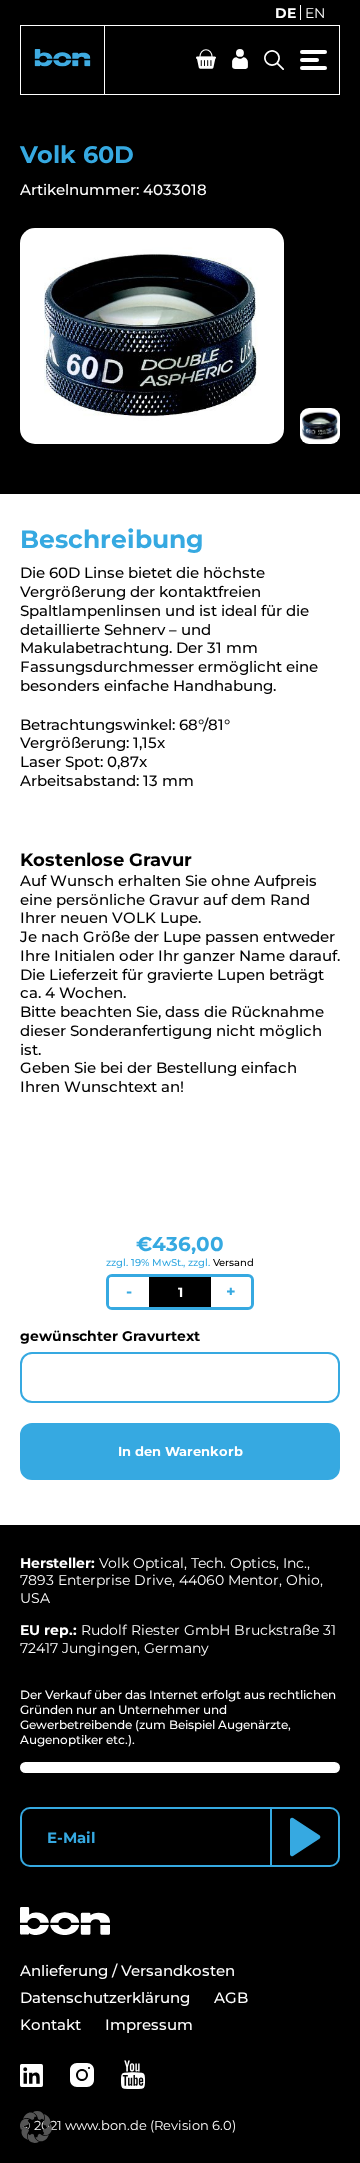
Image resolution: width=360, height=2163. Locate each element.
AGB (231, 1997)
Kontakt (50, 2024)
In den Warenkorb (180, 1451)
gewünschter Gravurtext (110, 1336)
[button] (62, 60)
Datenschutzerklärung (105, 1997)
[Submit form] (305, 1837)
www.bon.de (106, 2125)
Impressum (149, 2024)
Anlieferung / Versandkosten (127, 1970)
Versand (233, 1262)
